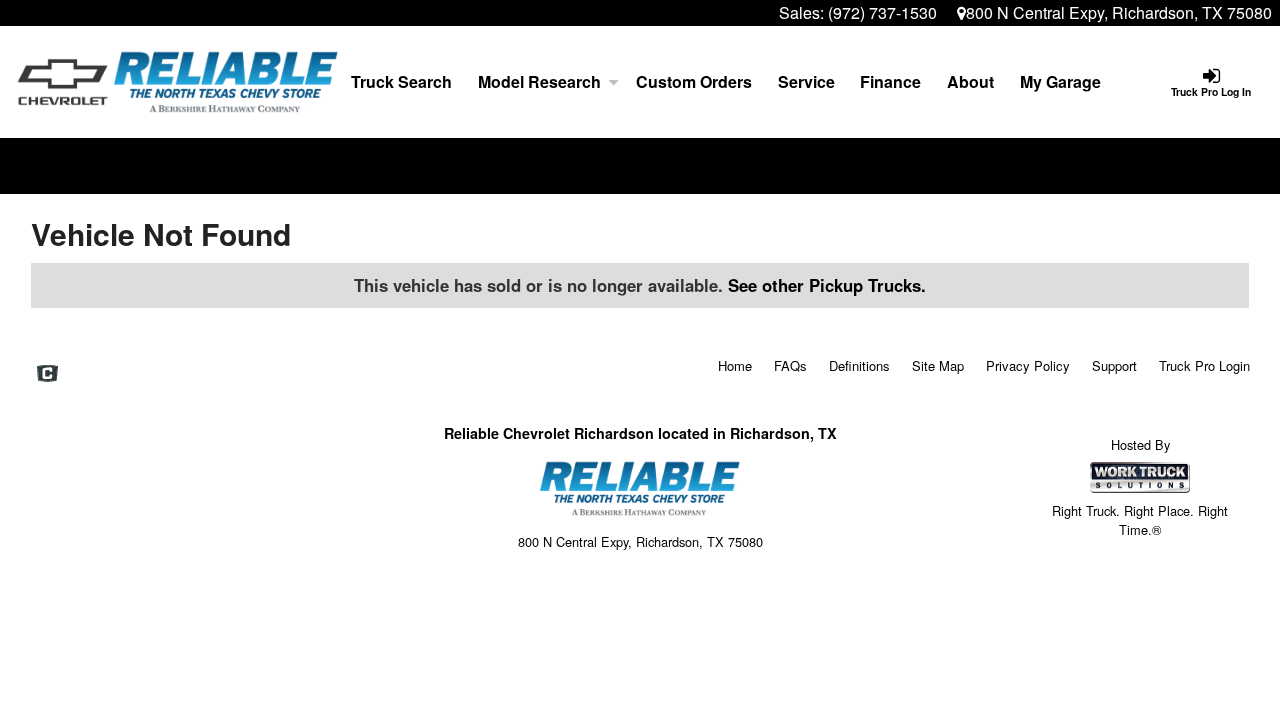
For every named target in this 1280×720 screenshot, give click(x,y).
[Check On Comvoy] (47, 374)
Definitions (859, 365)
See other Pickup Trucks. (827, 285)
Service (806, 81)
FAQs (790, 365)
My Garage (1060, 81)
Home (735, 365)
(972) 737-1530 (882, 12)
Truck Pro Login (1204, 365)
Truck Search (401, 81)
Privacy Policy (1028, 365)
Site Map (938, 365)
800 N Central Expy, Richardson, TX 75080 (1119, 12)
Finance (890, 81)
